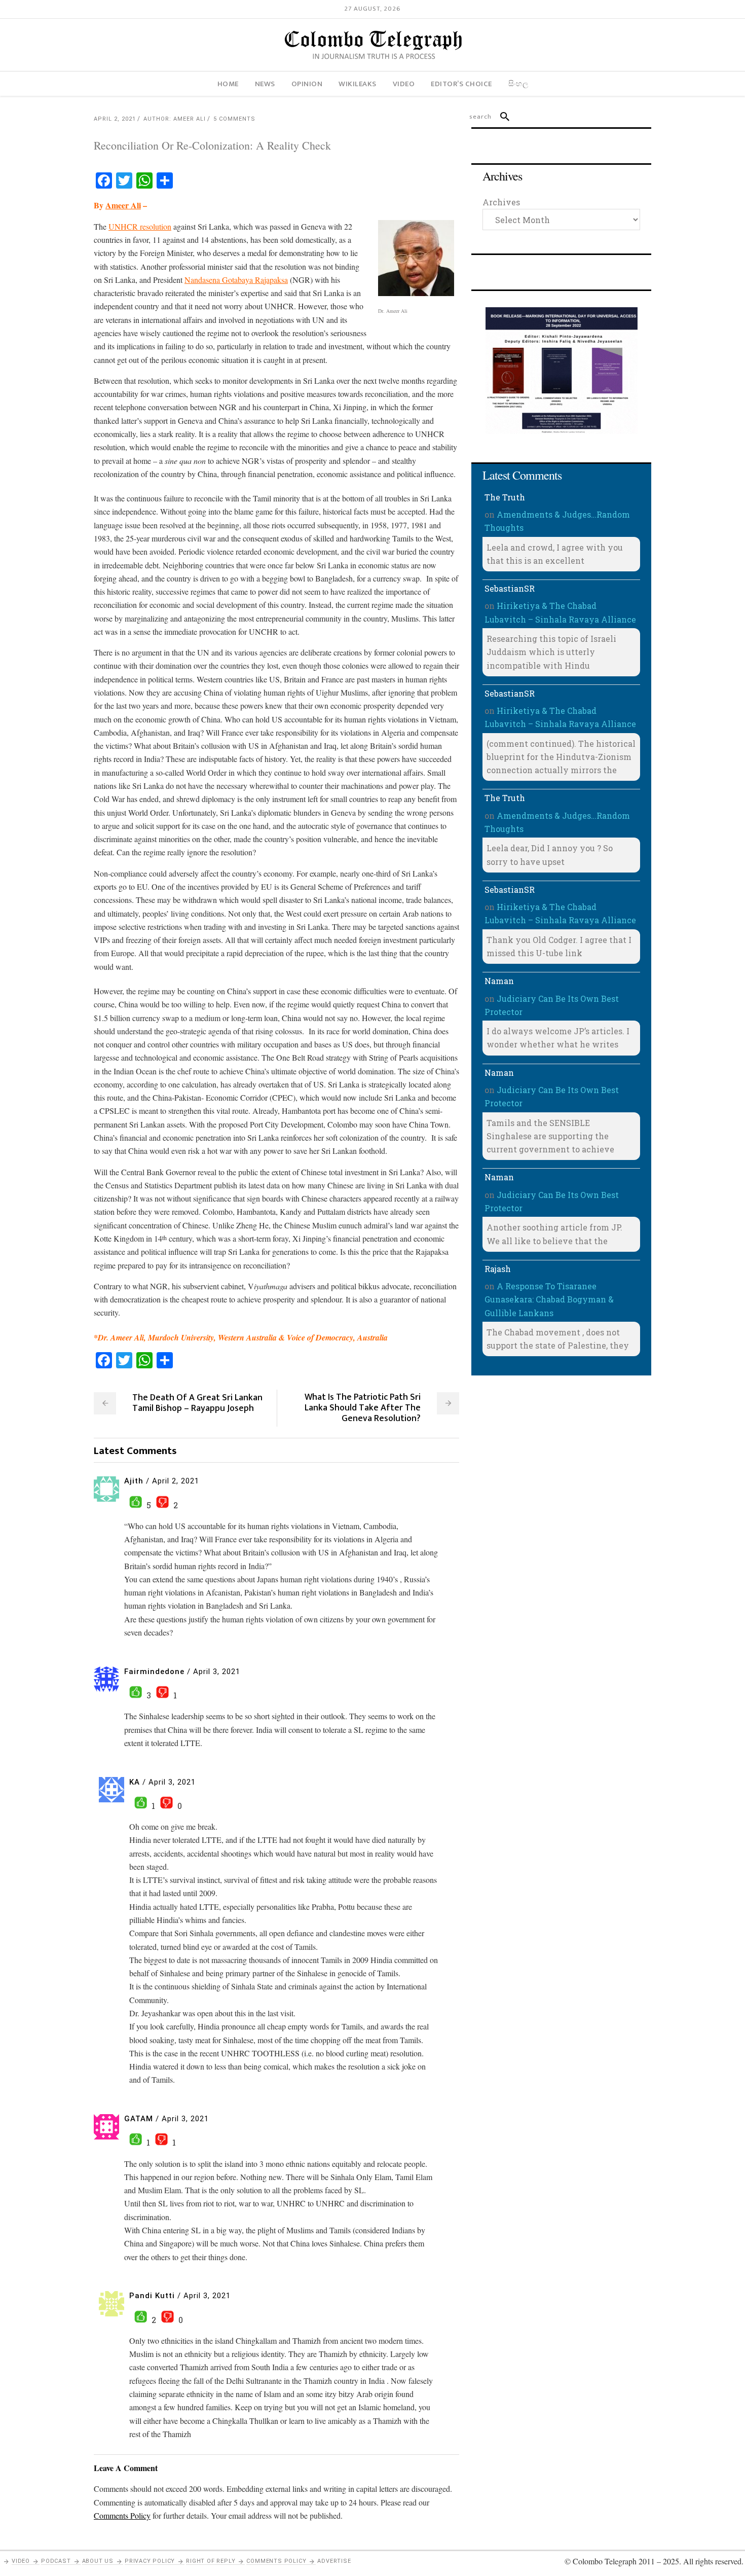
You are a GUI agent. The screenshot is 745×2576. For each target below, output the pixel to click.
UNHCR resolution (140, 226)
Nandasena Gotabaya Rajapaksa (236, 280)
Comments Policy (276, 2561)
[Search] (500, 117)
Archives (501, 202)
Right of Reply (211, 2561)
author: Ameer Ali (175, 119)
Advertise (334, 2561)
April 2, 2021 (115, 119)
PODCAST (56, 2561)
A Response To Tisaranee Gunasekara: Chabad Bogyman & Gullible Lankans (549, 1299)
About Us (98, 2561)
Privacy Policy (150, 2561)
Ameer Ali (123, 205)
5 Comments (234, 119)
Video (21, 2561)
